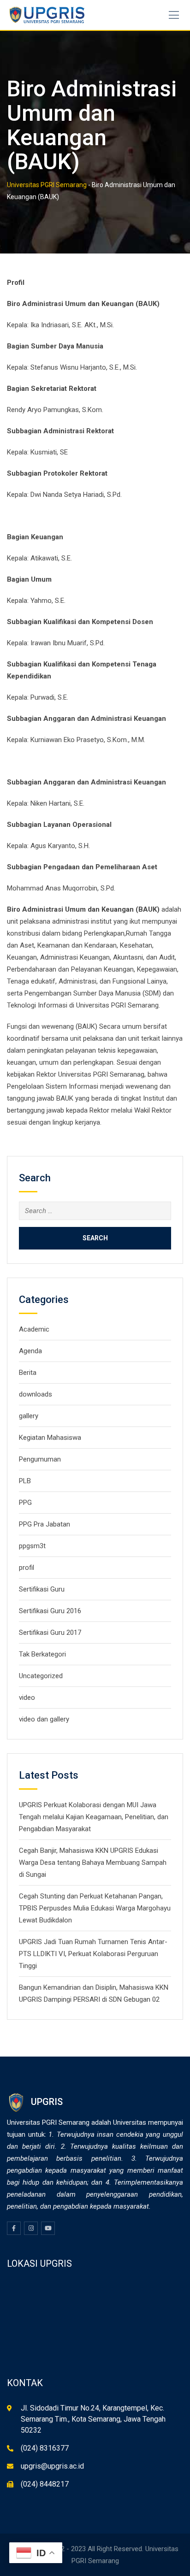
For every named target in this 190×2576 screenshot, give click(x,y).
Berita (28, 1373)
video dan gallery (44, 1719)
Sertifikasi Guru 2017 (50, 1633)
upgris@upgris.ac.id (52, 2466)
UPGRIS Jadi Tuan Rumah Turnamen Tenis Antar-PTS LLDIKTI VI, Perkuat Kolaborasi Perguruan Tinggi (93, 1954)
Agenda (30, 1351)
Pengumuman (40, 1459)
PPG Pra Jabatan (45, 1524)
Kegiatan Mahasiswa (50, 1438)
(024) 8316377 (45, 2448)
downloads (36, 1394)
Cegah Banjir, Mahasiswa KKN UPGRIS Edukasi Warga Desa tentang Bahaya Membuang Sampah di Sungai (93, 1863)
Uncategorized (41, 1676)
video (27, 1698)
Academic (34, 1329)
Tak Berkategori (42, 1654)
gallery (29, 1416)
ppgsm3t (32, 1546)
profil (27, 1568)
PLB (25, 1481)
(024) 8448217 (45, 2484)
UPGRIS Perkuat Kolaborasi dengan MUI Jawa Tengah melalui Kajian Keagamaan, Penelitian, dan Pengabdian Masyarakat (94, 1817)
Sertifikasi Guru (42, 1589)
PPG (25, 1503)
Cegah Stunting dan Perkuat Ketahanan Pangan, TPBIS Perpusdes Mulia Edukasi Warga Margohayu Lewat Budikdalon (95, 1908)
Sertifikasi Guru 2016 (50, 1611)
